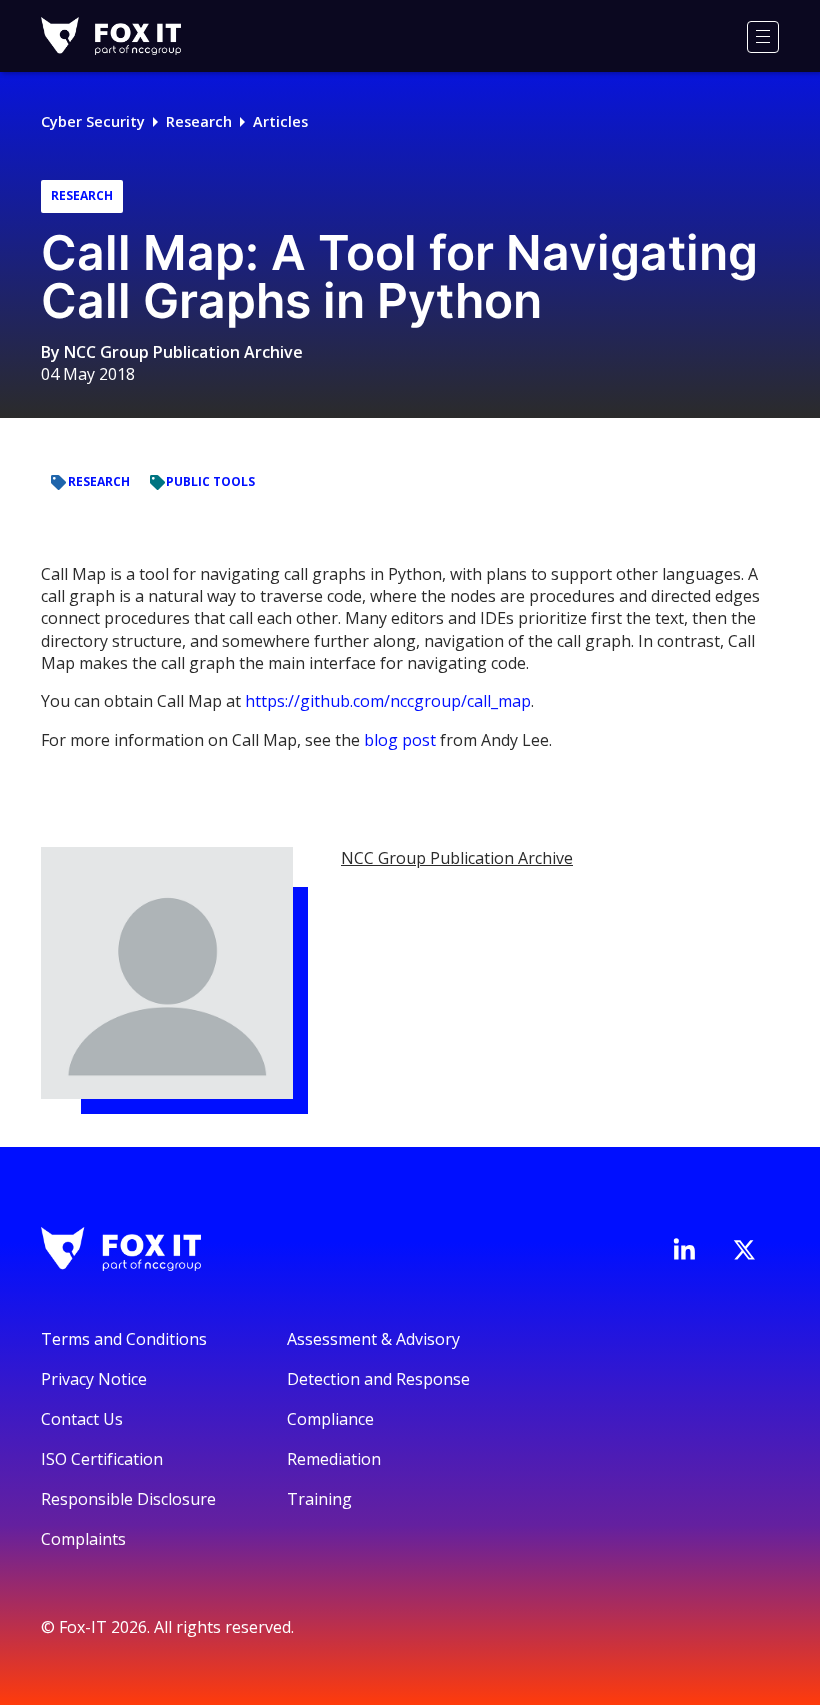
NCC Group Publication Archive (183, 352)
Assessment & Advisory (373, 1339)
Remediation (334, 1459)
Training (319, 1499)
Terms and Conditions (124, 1339)
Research (199, 121)
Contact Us (82, 1419)
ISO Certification (102, 1459)
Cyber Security (93, 121)
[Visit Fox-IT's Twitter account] (744, 1250)
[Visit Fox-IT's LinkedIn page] (684, 1249)
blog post (400, 740)
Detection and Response (378, 1379)
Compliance (330, 1419)
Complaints (83, 1539)
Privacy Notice (94, 1379)
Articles (280, 121)
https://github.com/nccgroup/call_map (388, 701)
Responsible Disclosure (128, 1499)
